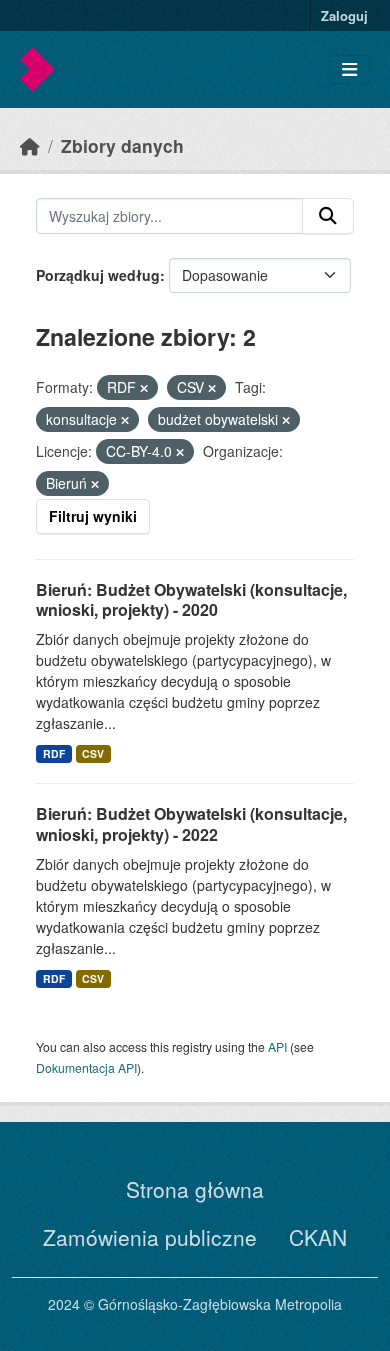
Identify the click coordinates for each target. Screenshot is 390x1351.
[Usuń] (144, 388)
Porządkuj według (98, 275)
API (277, 1046)
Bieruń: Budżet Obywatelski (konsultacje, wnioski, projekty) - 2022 (191, 824)
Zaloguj (344, 15)
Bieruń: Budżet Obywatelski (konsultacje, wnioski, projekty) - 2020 (191, 600)
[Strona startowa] (30, 145)
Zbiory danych (122, 145)
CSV (93, 753)
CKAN (318, 1237)
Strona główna (195, 1189)
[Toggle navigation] (349, 69)
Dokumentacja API (86, 1067)
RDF (54, 753)
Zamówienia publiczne (150, 1237)
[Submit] (328, 216)
